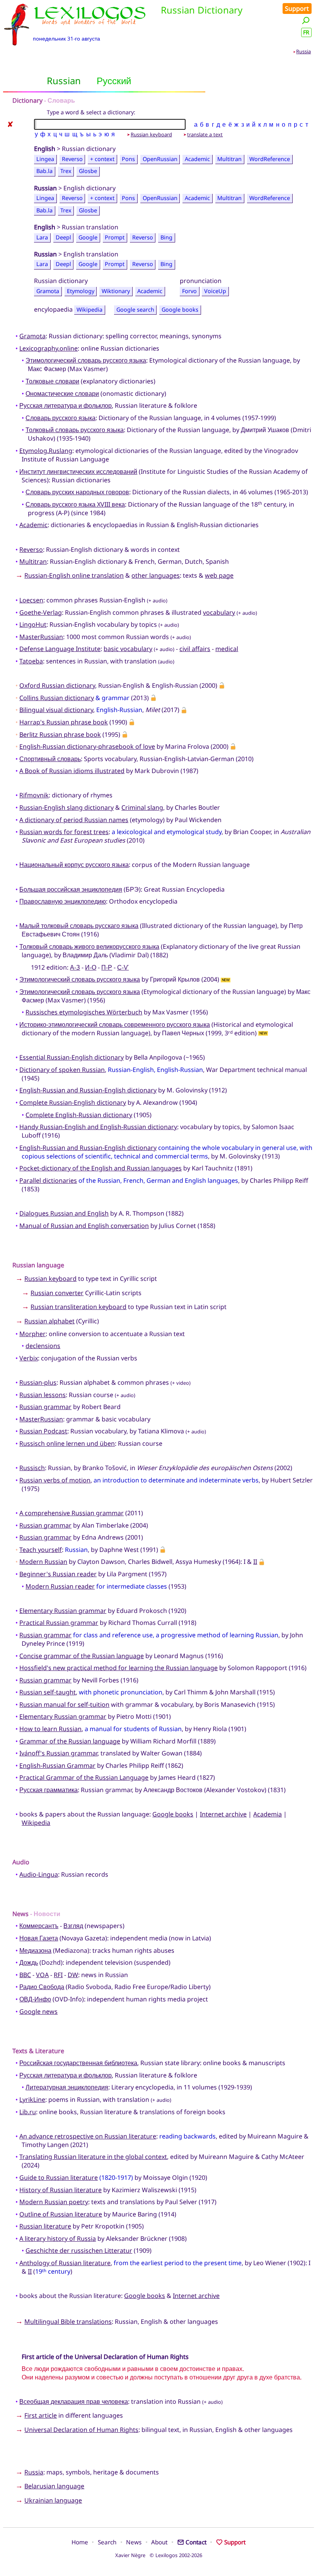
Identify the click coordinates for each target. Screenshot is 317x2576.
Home (80, 2542)
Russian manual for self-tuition (64, 1704)
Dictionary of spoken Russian (62, 1070)
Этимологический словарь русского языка (86, 360)
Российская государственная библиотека (78, 2063)
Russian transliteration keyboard (78, 1307)
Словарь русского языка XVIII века (75, 504)
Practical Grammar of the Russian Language (84, 1777)
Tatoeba (31, 661)
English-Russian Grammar (57, 1765)
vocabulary (219, 612)
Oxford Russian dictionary (57, 685)
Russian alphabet (49, 1321)
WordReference (270, 159)
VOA (42, 1975)
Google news (38, 2011)
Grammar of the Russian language (70, 1741)
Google (88, 237)
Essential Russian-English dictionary (72, 1057)
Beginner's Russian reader (58, 1574)
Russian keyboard (151, 134)
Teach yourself (41, 1550)
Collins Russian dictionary (57, 698)
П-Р (107, 967)
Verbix (29, 1358)
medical (227, 649)
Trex (66, 171)
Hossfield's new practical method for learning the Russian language (118, 1668)
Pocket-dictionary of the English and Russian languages (101, 1168)
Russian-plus (38, 1382)
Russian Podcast (43, 1431)
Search (107, 2542)
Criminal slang (142, 807)
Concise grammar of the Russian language (82, 1656)
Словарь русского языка (61, 418)
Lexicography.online (49, 348)
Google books (180, 309)
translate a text (205, 134)
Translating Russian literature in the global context (93, 2157)
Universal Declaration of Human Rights (81, 2430)
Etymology (81, 291)
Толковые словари (52, 381)
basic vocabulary (128, 649)
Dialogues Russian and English (64, 1213)
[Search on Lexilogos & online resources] (306, 20)
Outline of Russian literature (61, 2214)
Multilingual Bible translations (68, 2322)
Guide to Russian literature (59, 2177)
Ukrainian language (53, 2500)
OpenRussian (160, 159)
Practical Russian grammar (59, 1623)
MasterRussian (41, 637)
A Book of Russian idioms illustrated (72, 771)
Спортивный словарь (50, 759)
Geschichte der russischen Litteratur (79, 2250)
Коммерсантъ (39, 1926)
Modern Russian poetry (54, 2202)
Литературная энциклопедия (67, 2087)
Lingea (45, 159)
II (255, 1562)
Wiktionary (116, 291)
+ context (102, 159)
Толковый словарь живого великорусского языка (89, 946)
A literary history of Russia (58, 2239)
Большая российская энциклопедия (71, 889)
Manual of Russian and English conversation (84, 1226)
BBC (25, 1975)
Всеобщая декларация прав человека (74, 2401)
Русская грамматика (49, 1790)
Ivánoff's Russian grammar (58, 1753)
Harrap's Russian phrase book (64, 722)
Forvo (189, 291)
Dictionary (27, 100)
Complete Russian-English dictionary (73, 1102)
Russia (303, 51)
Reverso (72, 159)
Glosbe (88, 171)
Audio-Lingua (39, 1874)
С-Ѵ (123, 967)
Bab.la (44, 171)
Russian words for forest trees (64, 832)
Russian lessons (43, 1395)
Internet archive (223, 1814)
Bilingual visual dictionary (56, 710)
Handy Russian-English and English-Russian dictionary (98, 1127)
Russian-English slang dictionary (66, 807)
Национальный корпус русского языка (74, 865)
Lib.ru (28, 2112)
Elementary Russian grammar (63, 1611)
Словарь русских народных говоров (77, 492)
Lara (42, 237)
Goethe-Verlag (41, 612)
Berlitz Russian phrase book (60, 734)
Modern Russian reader (60, 1586)
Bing (166, 237)
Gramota (48, 291)
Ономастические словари (62, 393)
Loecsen (31, 600)
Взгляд (73, 1926)
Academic (197, 159)
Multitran (229, 159)
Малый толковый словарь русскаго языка (79, 926)
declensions (43, 1346)
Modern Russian (43, 1562)
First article (41, 2415)
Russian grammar (45, 1407)
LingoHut (33, 624)
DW (73, 1975)
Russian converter (57, 1293)
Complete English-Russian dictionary (79, 1115)
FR (306, 32)
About (159, 2542)
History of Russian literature (61, 2190)
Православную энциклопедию (63, 901)
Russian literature (45, 2226)
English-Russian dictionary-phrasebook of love (87, 746)
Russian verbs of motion (55, 1480)
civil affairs (195, 649)
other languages (156, 575)
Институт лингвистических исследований (78, 471)
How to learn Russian (50, 1729)
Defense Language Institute (60, 649)
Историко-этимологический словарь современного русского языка (115, 1024)
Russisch (32, 1468)
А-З (75, 967)
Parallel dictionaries (48, 1180)
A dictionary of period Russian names (74, 820)
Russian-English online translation (74, 575)
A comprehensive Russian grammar (72, 1513)
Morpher (32, 1334)
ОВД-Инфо (35, 1999)
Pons (128, 159)
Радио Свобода (42, 1987)
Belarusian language (54, 2486)
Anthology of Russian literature (65, 2263)
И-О (91, 967)
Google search (135, 309)
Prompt (115, 237)
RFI (58, 1975)
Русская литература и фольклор (66, 405)
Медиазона (35, 1950)
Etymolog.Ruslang (46, 451)
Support (297, 8)
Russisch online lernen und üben (67, 1443)
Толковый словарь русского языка (75, 430)
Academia (268, 1814)
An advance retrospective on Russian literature (88, 2136)
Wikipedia (89, 309)
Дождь (29, 1962)
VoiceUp (215, 291)
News (134, 2542)
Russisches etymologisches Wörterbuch (84, 1012)
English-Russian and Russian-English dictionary (88, 1090)
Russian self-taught (48, 1692)
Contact (196, 2542)
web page (219, 575)
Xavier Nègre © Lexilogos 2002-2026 (159, 2555)
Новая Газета (39, 1938)
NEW (226, 980)
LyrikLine (32, 2099)
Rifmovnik (34, 795)
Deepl (63, 237)
